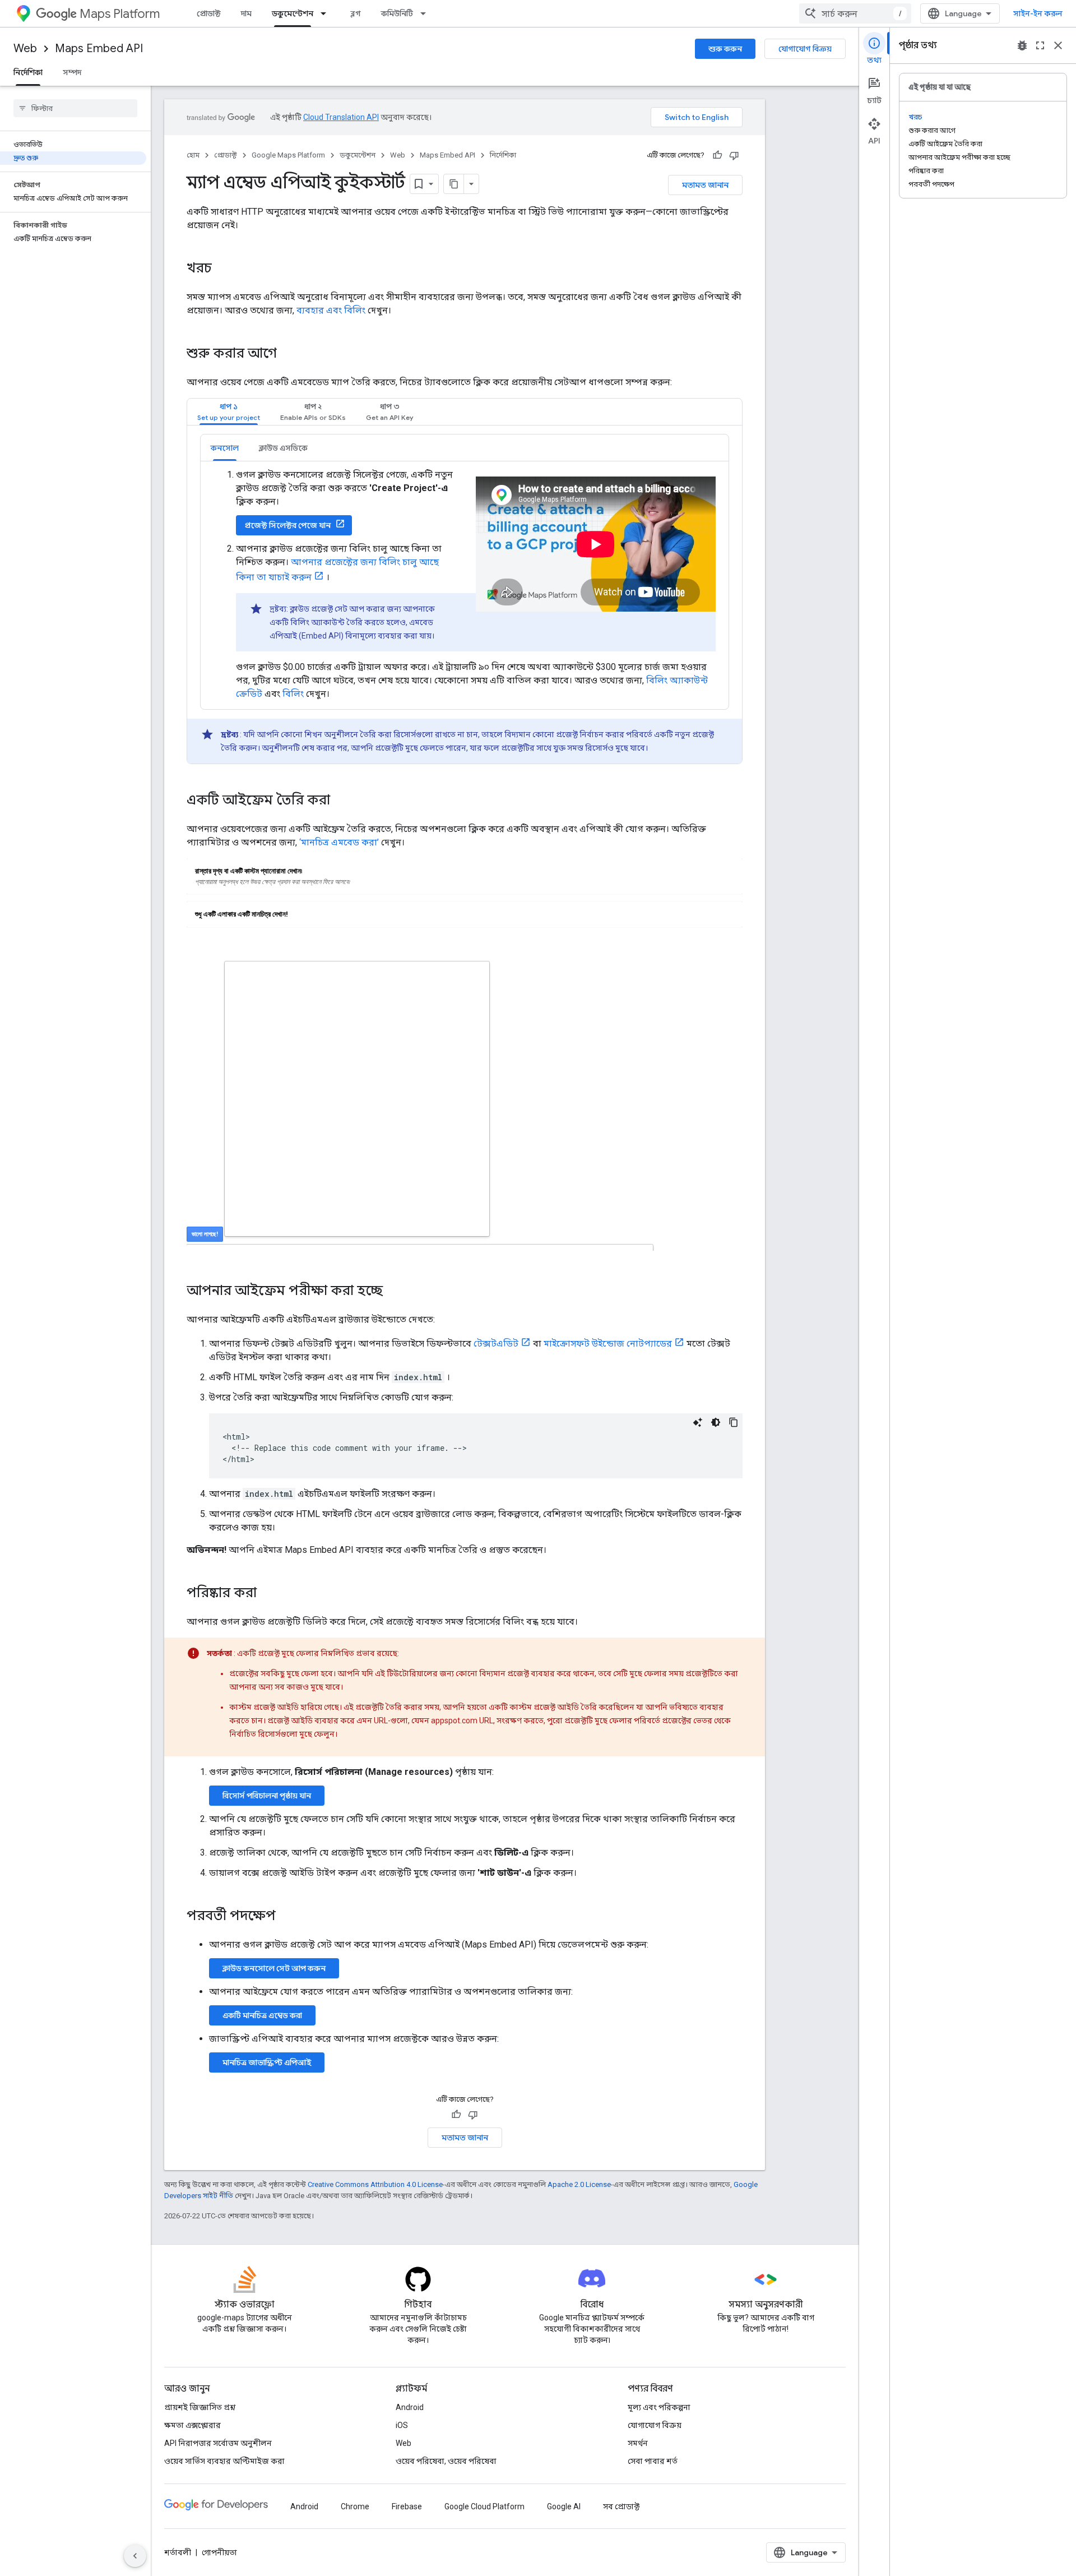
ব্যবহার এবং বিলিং (331, 310)
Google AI (564, 2506)
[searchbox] (75, 108)
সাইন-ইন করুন (1038, 13)
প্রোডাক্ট (209, 13)
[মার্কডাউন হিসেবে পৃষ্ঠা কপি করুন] (454, 184)
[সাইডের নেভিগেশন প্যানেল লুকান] (135, 2556)
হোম (193, 155)
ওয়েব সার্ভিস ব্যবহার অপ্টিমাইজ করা (224, 2461)
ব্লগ (356, 13)
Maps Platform (120, 14)
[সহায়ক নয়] (734, 155)
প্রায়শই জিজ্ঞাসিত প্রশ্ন (200, 2407)
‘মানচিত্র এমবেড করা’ (339, 842)
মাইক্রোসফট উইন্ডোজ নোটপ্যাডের (608, 1344)
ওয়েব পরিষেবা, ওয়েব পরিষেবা (446, 2461)
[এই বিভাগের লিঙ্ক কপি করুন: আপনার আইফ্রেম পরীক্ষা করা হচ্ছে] (394, 1292)
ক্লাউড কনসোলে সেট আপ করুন (274, 1968)
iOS (402, 2425)
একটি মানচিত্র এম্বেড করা (262, 2015)
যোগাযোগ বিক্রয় (805, 49)
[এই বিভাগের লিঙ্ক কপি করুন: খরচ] (223, 269)
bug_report (1022, 45)
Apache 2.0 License (579, 2184)
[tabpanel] (465, 599)
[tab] (229, 412)
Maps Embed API (99, 48)
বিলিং (293, 694)
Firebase (407, 2506)
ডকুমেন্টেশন (293, 13)
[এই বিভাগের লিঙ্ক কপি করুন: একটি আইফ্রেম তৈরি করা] (341, 801)
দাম (246, 13)
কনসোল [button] (225, 448)
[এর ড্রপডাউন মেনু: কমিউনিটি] (426, 13)
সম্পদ (72, 72)
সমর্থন (638, 2443)
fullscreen (1040, 45)
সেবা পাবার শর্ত (653, 2461)
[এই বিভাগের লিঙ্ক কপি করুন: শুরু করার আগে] (288, 354)
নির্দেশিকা (28, 72)
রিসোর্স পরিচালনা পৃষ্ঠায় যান (267, 1796)
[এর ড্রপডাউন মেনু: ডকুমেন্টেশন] (327, 13)
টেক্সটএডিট (496, 1344)
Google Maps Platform (288, 155)
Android (410, 2407)
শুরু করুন (725, 49)
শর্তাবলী (178, 2552)
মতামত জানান (705, 185)
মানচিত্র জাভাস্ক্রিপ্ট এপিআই (267, 2062)
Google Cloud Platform (484, 2506)
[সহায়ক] (717, 155)
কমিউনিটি (397, 13)
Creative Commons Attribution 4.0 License (375, 2184)
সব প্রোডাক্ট (621, 2506)
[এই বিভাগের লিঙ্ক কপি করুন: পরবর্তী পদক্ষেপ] (287, 1917)
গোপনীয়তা (219, 2552)
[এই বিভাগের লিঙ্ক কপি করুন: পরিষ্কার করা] (268, 1594)
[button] (229, 412)
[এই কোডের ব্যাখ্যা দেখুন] (698, 1422)
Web (25, 48)
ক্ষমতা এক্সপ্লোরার (193, 2425)
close (1058, 45)
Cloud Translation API (341, 117)
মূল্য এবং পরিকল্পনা (659, 2407)
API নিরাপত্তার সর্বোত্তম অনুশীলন (218, 2443)
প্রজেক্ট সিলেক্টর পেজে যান (288, 525)
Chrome (355, 2506)
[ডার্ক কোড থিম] (716, 1422)
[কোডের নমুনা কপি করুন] (734, 1422)
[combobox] (855, 13)
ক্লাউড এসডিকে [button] (283, 448)
